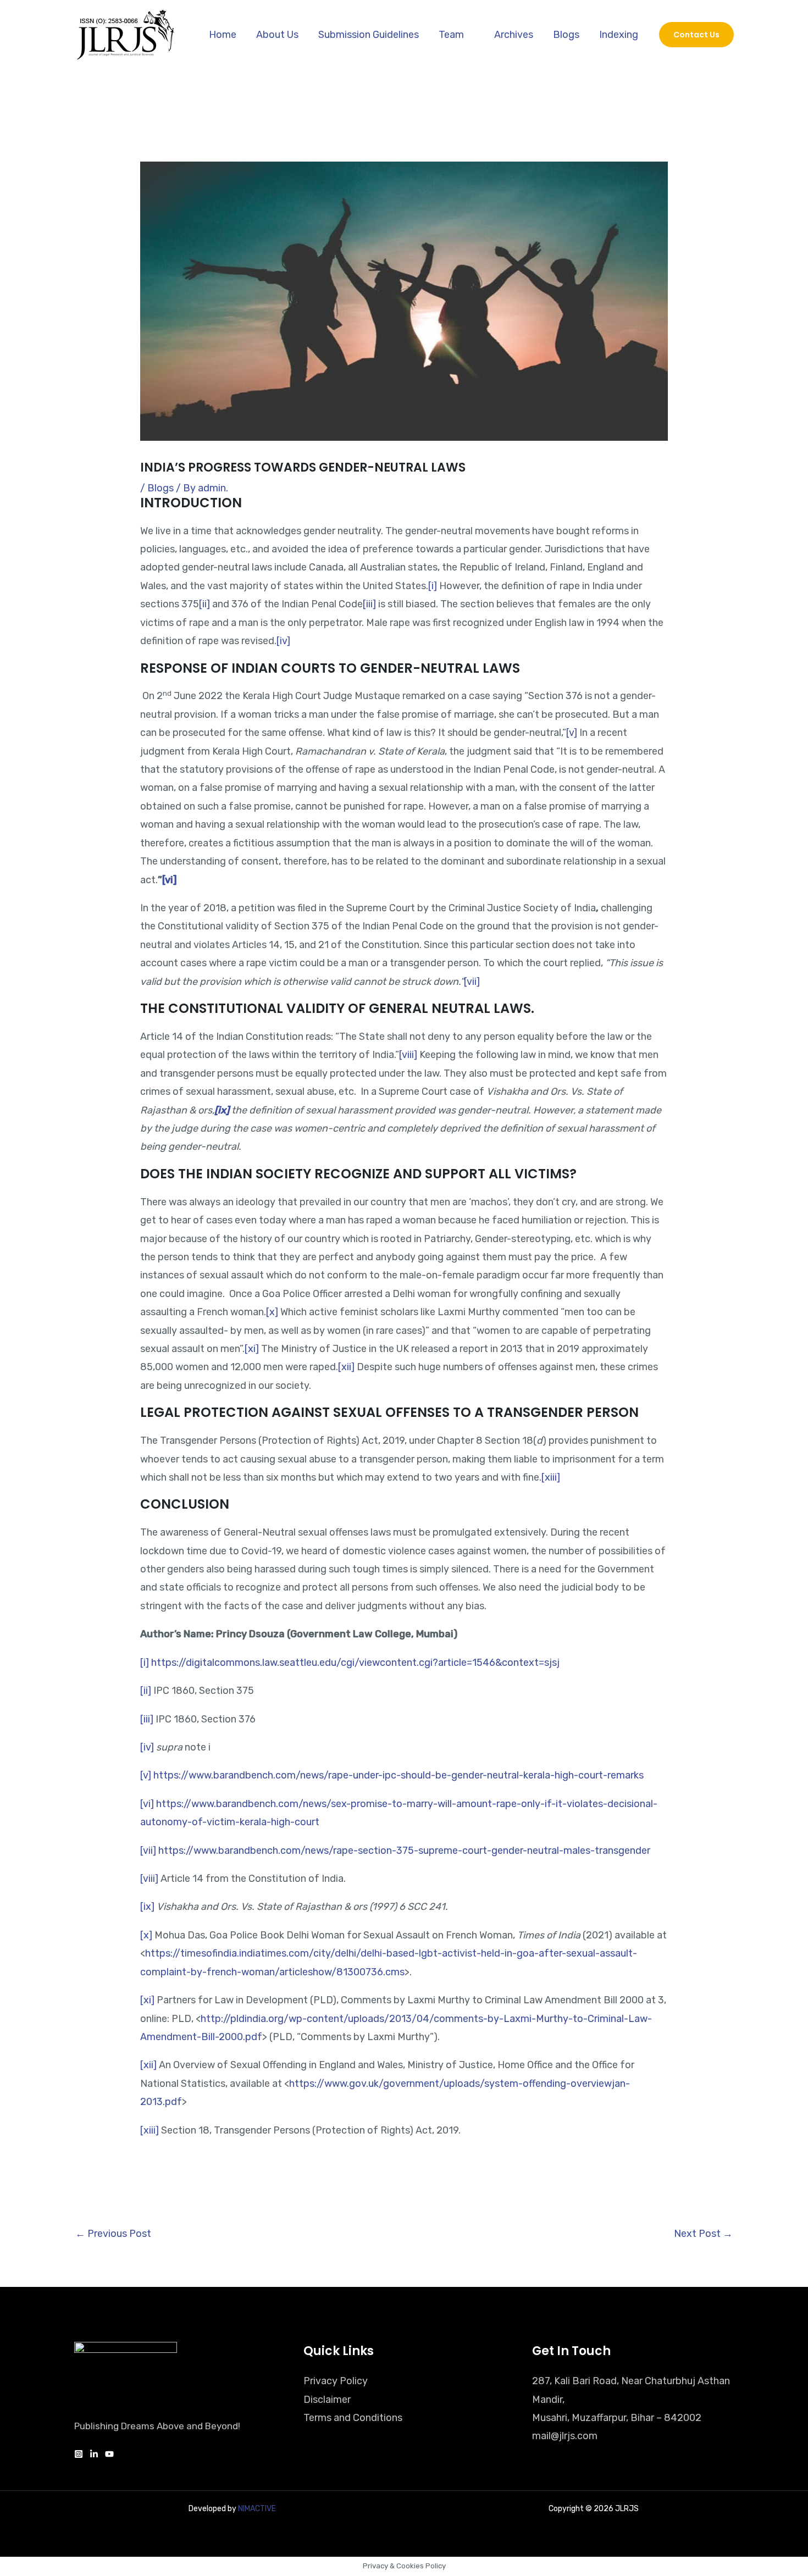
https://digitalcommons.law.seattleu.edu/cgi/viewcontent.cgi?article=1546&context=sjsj (358, 1663)
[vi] (147, 1804)
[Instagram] (79, 2454)
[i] (433, 586)
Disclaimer (327, 2400)
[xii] (346, 1367)
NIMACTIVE (257, 2509)
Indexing (619, 35)
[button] (696, 35)
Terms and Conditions (353, 2418)
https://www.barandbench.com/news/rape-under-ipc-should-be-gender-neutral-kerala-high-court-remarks (399, 1775)
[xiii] (551, 1477)
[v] (572, 733)
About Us (277, 35)
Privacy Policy (336, 2381)
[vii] (472, 982)
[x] (272, 1312)
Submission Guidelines (369, 35)
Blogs (566, 35)
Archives (514, 35)
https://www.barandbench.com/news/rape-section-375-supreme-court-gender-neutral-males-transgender (404, 1851)
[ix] (147, 1907)
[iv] (283, 641)
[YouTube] (109, 2454)
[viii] (408, 1055)
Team (451, 35)
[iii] (369, 604)
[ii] (204, 604)
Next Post (703, 2234)
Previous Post (113, 2234)
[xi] (252, 1349)
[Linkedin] (94, 2454)
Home (223, 35)
